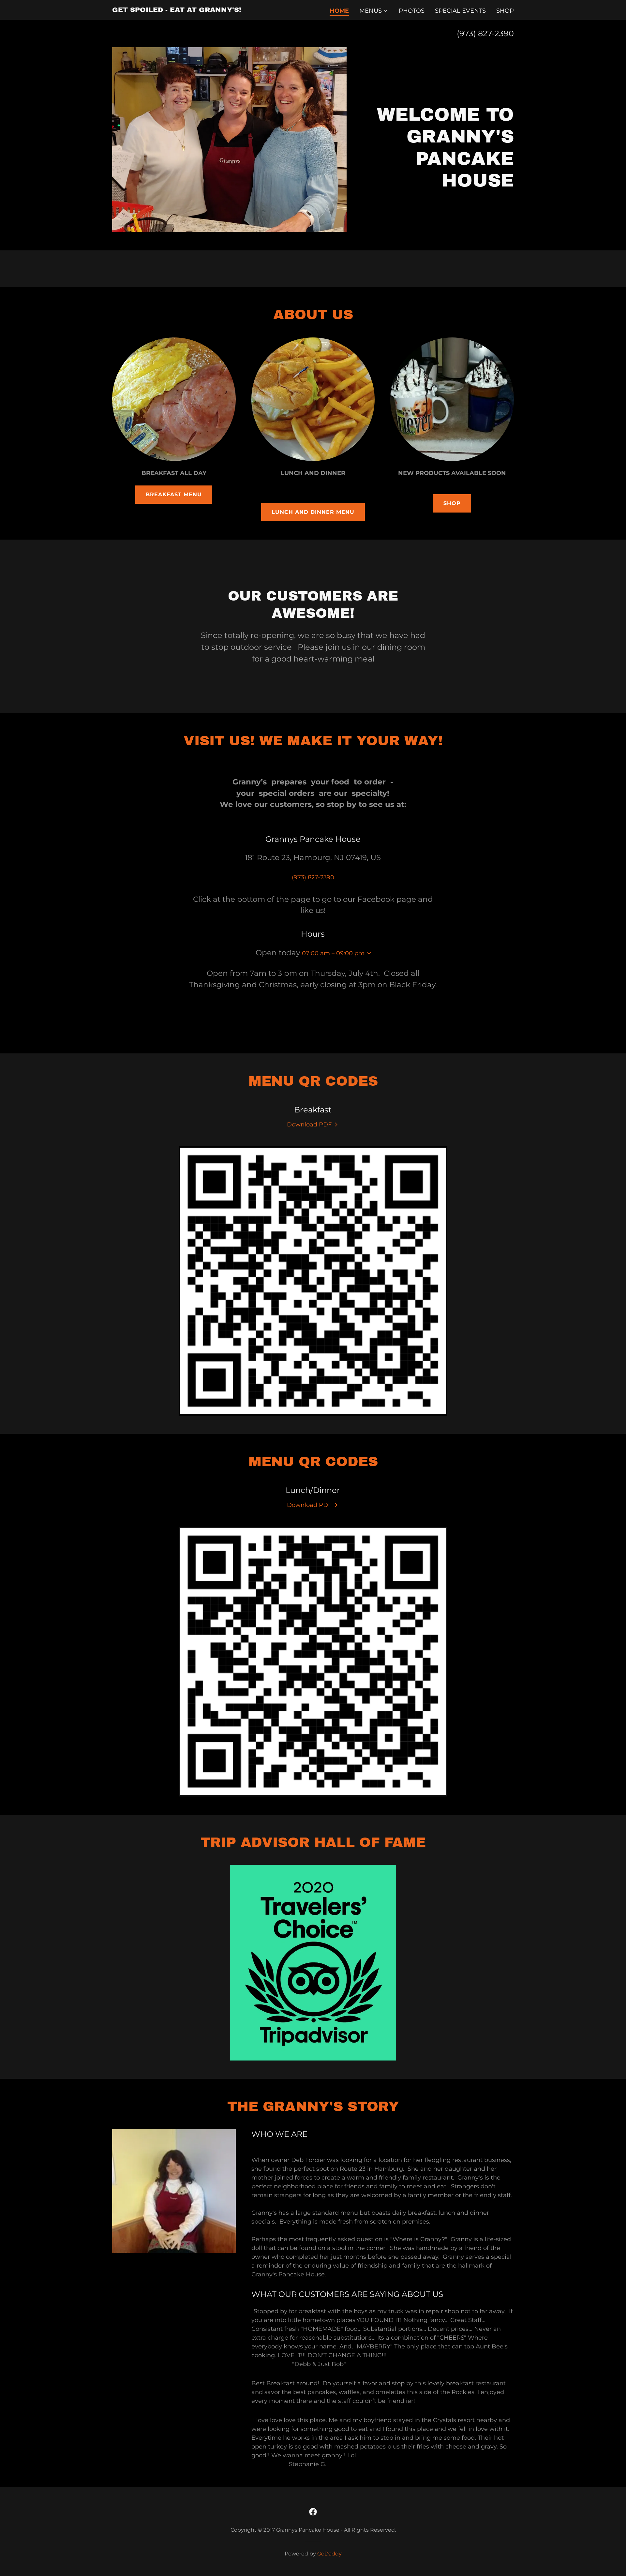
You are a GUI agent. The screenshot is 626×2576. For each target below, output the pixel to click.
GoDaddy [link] (329, 2554)
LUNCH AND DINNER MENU (313, 512)
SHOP (452, 503)
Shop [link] (505, 11)
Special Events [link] (460, 11)
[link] (177, 10)
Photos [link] (412, 11)
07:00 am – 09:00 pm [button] (333, 953)
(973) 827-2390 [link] (485, 33)
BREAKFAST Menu (174, 494)
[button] (374, 11)
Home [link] (339, 11)
